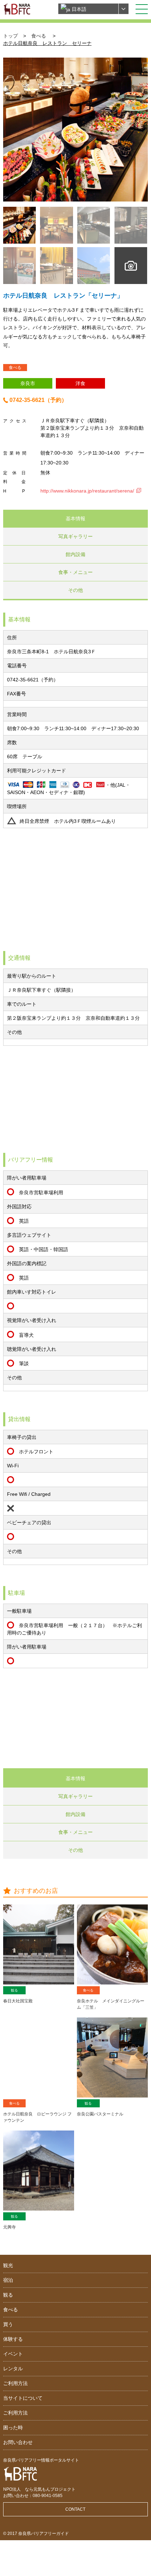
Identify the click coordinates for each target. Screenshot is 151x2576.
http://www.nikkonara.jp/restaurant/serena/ (87, 491)
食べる (39, 36)
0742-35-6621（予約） (38, 400)
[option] (76, 130)
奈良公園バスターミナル (100, 2114)
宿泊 (8, 2280)
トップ (11, 36)
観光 (8, 2265)
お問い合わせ (18, 2442)
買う (8, 2324)
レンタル (13, 2369)
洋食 (80, 383)
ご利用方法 (15, 2383)
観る (14, 1990)
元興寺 (9, 2227)
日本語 (78, 9)
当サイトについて (23, 2398)
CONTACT (75, 2509)
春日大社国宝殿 (18, 2001)
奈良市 (28, 383)
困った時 (13, 2428)
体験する (13, 2339)
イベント (13, 2354)
